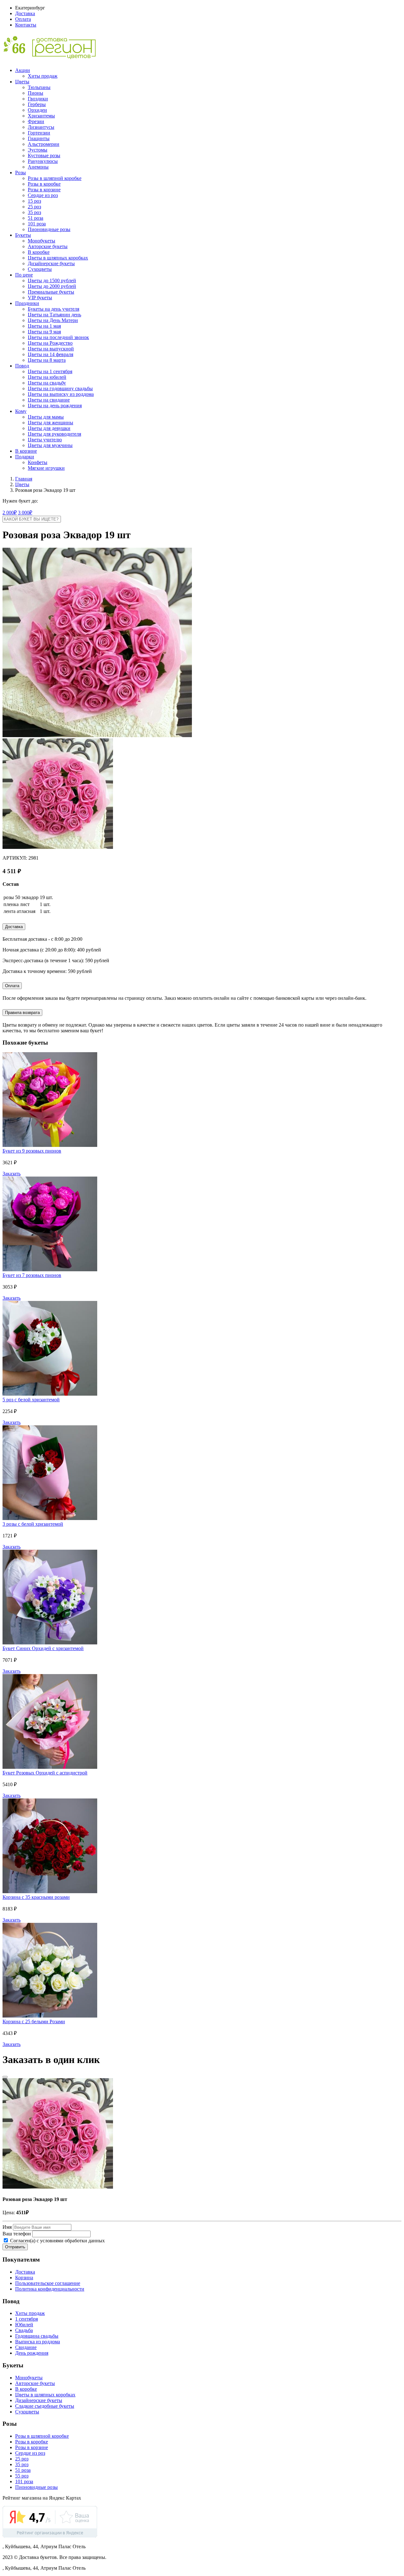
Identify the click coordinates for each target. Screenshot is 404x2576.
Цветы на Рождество (50, 343)
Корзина (24, 2278)
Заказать (12, 1174)
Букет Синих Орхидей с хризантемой (43, 1648)
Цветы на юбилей (47, 377)
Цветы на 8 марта (47, 360)
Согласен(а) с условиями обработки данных (57, 2241)
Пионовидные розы (49, 229)
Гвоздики (38, 99)
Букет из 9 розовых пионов (32, 1151)
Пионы (36, 93)
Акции (23, 70)
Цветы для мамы (46, 417)
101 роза (37, 224)
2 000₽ (10, 513)
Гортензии (39, 133)
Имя (7, 2227)
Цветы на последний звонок (58, 337)
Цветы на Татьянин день (54, 315)
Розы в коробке (44, 184)
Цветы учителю (45, 440)
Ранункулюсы (43, 161)
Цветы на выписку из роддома (61, 394)
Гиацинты (39, 138)
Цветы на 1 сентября (50, 371)
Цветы (22, 82)
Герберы (37, 104)
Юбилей (24, 2325)
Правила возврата (22, 1013)
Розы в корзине (44, 190)
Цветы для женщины (50, 423)
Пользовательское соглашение (48, 2283)
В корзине (26, 451)
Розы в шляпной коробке (55, 178)
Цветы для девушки (49, 428)
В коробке (39, 252)
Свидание (26, 2347)
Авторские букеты (48, 246)
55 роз (22, 2476)
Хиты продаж (43, 76)
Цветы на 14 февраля (50, 354)
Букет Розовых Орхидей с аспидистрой (45, 1773)
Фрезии (36, 121)
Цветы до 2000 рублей (52, 286)
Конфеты (38, 462)
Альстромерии (44, 144)
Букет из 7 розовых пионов (32, 1275)
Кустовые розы (44, 155)
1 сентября (27, 2319)
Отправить (15, 2247)
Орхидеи (37, 110)
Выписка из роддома (38, 2342)
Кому (21, 411)
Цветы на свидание (49, 400)
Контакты (26, 25)
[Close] (5, 2077)
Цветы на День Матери (53, 320)
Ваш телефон (17, 2234)
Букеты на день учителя (53, 309)
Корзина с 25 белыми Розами (34, 2021)
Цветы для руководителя (54, 434)
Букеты (23, 235)
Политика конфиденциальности (50, 2289)
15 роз (34, 201)
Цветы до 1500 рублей (52, 280)
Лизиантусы (41, 127)
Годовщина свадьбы (37, 2336)
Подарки (25, 457)
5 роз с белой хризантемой (31, 1400)
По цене (24, 275)
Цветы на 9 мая (44, 332)
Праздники (27, 303)
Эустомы (38, 150)
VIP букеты (40, 298)
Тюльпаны (39, 87)
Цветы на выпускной (51, 349)
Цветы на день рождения (55, 405)
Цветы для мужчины (50, 445)
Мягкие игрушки (46, 468)
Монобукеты (42, 241)
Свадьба (24, 2330)
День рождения (32, 2353)
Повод (22, 366)
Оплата (23, 19)
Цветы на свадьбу (47, 383)
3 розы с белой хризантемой (33, 1524)
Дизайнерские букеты (51, 263)
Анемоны (38, 167)
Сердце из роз (43, 195)
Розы (21, 173)
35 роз (34, 212)
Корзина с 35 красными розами (36, 1897)
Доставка (25, 13)
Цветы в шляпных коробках (58, 258)
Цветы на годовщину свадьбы (60, 388)
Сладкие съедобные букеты (45, 2406)
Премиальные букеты (51, 292)
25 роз (34, 207)
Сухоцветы (40, 269)
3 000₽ (25, 513)
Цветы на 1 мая (44, 326)
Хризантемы (41, 116)
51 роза (36, 218)
